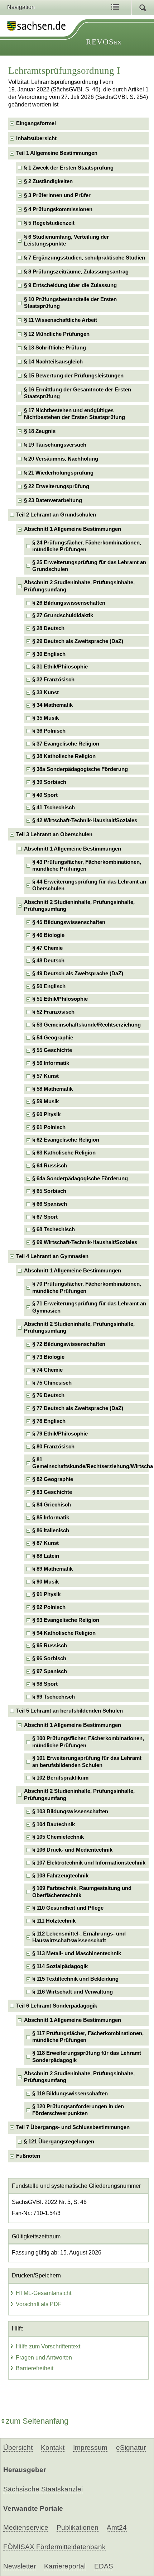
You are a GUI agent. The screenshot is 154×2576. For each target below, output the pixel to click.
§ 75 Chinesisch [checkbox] (52, 1383)
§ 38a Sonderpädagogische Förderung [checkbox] (80, 769)
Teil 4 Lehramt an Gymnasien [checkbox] (52, 1256)
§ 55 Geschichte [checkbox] (52, 1050)
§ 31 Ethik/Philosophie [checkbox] (60, 667)
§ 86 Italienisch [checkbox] (51, 1530)
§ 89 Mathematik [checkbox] (52, 1569)
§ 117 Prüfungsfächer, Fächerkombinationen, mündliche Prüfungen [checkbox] (88, 2037)
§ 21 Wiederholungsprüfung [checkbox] (59, 473)
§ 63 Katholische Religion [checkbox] (64, 1153)
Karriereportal (65, 2566)
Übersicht (18, 2448)
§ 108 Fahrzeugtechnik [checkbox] (60, 1876)
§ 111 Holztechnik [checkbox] (54, 1921)
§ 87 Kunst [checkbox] (45, 1543)
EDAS (104, 2566)
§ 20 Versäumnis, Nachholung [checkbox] (61, 459)
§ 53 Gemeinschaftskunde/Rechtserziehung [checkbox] (86, 1025)
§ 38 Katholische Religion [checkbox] (64, 756)
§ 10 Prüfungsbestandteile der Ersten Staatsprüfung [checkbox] (70, 303)
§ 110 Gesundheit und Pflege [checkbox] (68, 1908)
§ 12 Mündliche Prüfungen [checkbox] (57, 334)
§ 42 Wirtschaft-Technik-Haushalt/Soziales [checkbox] (85, 820)
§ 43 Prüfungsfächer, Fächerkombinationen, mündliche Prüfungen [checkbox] (87, 865)
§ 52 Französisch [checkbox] (53, 1012)
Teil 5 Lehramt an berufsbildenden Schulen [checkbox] (69, 1711)
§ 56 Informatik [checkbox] (51, 1063)
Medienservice (26, 2527)
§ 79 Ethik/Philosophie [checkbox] (60, 1434)
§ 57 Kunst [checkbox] (45, 1076)
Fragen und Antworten (44, 2358)
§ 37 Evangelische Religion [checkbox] (66, 744)
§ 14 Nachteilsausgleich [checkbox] (53, 362)
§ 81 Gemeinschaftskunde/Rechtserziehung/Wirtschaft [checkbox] (90, 1463)
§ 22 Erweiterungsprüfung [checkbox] (57, 486)
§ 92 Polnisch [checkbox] (49, 1607)
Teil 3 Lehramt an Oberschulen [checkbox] (54, 834)
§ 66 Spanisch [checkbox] (50, 1204)
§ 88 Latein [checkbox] (46, 1556)
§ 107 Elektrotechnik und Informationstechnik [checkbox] (89, 1863)
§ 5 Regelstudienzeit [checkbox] (49, 223)
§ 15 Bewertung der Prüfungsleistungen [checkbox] (74, 376)
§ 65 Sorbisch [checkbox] (49, 1191)
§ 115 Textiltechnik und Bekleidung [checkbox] (75, 1979)
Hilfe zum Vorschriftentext (48, 2346)
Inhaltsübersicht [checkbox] (36, 138)
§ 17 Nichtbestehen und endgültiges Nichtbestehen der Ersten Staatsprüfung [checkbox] (74, 414)
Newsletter (20, 2566)
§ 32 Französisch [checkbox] (53, 680)
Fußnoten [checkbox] (28, 2156)
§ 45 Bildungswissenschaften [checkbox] (69, 922)
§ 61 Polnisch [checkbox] (49, 1127)
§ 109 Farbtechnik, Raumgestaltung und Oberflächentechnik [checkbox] (82, 1892)
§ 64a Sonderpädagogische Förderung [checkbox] (80, 1179)
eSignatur (131, 2448)
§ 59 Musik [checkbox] (45, 1101)
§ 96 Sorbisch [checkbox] (49, 1658)
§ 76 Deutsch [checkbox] (48, 1395)
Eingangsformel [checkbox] (36, 123)
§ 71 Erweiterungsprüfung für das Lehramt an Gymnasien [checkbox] (89, 1307)
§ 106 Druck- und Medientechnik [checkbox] (72, 1850)
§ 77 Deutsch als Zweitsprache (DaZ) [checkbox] (78, 1408)
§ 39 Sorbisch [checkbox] (49, 782)
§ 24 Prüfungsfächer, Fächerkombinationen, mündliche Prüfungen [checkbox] (87, 546)
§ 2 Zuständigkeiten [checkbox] (48, 181)
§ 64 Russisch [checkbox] (50, 1166)
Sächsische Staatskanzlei (43, 2489)
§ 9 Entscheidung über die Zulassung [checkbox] (70, 285)
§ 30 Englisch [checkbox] (49, 654)
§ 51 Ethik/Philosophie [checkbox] (60, 999)
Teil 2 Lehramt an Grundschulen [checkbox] (56, 515)
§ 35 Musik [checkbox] (45, 718)
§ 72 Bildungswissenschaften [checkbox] (69, 1344)
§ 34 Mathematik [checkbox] (52, 705)
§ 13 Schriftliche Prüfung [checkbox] (55, 348)
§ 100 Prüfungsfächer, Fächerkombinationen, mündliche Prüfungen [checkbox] (88, 1742)
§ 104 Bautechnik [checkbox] (54, 1824)
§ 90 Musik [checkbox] (45, 1582)
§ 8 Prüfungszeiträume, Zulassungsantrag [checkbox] (76, 272)
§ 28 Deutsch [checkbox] (48, 628)
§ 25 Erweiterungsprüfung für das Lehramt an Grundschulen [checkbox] (89, 566)
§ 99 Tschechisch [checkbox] (54, 1697)
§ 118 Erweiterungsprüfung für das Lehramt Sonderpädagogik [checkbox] (87, 2056)
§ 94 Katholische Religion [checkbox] (64, 1633)
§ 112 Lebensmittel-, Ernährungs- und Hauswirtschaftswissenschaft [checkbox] (79, 1937)
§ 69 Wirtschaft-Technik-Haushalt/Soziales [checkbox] (85, 1242)
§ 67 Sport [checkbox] (45, 1217)
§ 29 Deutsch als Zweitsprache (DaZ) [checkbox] (78, 641)
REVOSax (104, 42)
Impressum (90, 2448)
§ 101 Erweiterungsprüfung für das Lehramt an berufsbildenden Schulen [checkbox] (87, 1761)
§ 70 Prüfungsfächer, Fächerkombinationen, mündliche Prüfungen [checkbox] (87, 1287)
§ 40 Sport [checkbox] (45, 795)
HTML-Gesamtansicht (44, 2293)
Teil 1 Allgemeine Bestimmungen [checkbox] (57, 153)
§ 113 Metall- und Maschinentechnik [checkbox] (77, 1953)
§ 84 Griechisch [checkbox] (52, 1505)
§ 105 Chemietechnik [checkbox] (58, 1837)
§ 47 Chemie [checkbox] (47, 948)
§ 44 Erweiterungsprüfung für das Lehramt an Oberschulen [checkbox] (89, 885)
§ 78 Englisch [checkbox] (49, 1421)
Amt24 (117, 2527)
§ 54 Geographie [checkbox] (53, 1038)
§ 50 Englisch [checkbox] (49, 986)
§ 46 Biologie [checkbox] (48, 935)
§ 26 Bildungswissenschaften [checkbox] (69, 603)
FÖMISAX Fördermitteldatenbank (54, 2547)
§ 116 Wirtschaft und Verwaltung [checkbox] (73, 1992)
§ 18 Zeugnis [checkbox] (40, 431)
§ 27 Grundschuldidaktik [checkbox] (63, 615)
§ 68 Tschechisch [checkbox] (54, 1229)
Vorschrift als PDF (39, 2304)
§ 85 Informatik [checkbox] (51, 1518)
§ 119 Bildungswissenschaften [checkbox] (70, 2094)
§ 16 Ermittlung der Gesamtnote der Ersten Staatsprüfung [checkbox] (78, 393)
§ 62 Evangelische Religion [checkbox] (66, 1140)
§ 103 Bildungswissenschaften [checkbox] (70, 1811)
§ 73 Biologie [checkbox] (48, 1357)
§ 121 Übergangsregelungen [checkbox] (59, 2142)
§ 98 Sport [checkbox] (45, 1684)
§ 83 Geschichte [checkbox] (52, 1492)
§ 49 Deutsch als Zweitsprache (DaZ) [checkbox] (78, 973)
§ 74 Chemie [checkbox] (47, 1370)
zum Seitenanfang (37, 2421)
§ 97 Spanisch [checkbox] (50, 1671)
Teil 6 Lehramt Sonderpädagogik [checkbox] (57, 2006)
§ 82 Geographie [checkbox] (53, 1479)
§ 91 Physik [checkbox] (46, 1594)
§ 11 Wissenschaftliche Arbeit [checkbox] (61, 320)
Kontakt (53, 2448)
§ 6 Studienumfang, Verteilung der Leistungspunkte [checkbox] (66, 240)
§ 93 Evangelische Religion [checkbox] (66, 1620)
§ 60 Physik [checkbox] (46, 1114)
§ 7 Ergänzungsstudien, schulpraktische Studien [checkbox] (85, 258)
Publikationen (78, 2527)
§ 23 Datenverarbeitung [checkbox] (53, 500)
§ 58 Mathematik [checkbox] (52, 1089)
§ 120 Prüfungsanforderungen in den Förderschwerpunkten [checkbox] (78, 2110)
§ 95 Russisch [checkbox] (50, 1646)
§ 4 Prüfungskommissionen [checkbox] (58, 209)
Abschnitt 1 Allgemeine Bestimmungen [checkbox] (73, 529)
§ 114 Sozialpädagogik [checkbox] (60, 1966)
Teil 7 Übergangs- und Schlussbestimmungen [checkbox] (73, 2127)
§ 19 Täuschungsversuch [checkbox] (55, 445)
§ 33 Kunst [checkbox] (45, 692)
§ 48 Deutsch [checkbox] (48, 961)
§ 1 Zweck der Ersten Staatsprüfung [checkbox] (69, 168)
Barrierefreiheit (35, 2368)
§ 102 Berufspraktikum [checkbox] (60, 1778)
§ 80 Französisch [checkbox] (53, 1447)
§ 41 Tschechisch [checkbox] (54, 808)
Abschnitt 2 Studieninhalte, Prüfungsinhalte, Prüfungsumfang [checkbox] (79, 586)
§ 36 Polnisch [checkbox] (49, 731)
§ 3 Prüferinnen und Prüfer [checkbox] (57, 195)
